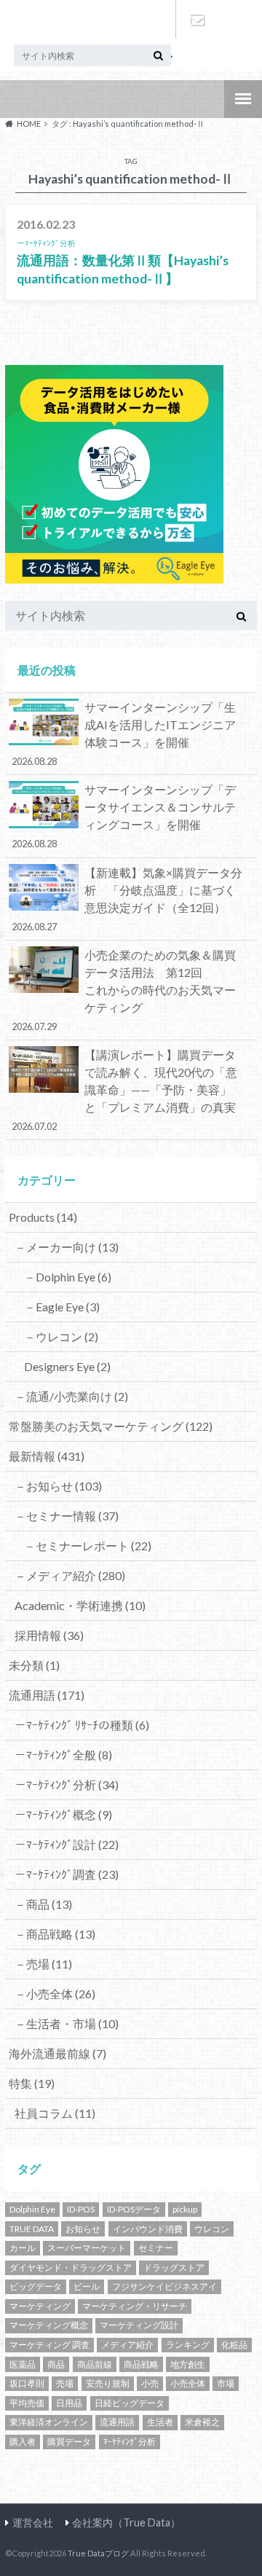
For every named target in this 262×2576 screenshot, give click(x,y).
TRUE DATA (32, 2229)
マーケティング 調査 (49, 2345)
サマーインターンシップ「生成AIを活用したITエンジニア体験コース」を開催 (124, 734)
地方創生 (188, 2364)
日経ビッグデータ (130, 2403)
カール (23, 2248)
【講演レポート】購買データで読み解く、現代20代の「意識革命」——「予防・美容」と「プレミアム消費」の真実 (125, 1090)
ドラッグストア (174, 2267)
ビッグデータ (36, 2286)
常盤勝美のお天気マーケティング (111, 1426)
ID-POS (81, 2209)
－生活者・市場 (67, 2023)
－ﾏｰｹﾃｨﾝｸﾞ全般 (63, 1755)
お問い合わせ (196, 19)
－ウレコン (61, 1336)
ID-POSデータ (134, 2209)
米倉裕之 (202, 2422)
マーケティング (40, 2306)
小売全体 (188, 2383)
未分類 (34, 1665)
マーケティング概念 (49, 2325)
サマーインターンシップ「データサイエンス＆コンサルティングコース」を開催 (124, 816)
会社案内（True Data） (126, 2522)
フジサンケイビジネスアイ (164, 2286)
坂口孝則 (27, 2383)
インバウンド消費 (148, 2229)
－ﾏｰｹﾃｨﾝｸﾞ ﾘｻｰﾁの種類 (82, 1725)
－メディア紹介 (70, 1575)
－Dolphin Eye (68, 1277)
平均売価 (27, 2403)
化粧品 (234, 2345)
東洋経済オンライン (49, 2422)
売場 (65, 2383)
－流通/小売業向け (71, 1396)
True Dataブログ (98, 2553)
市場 (226, 2383)
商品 (56, 2364)
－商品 (43, 1904)
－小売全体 (55, 1994)
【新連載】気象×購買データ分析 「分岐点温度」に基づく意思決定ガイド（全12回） (127, 899)
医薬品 (23, 2364)
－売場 (43, 1964)
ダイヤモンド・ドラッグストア (71, 2267)
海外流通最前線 (57, 2053)
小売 (150, 2383)
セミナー (156, 2248)
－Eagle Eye (62, 1307)
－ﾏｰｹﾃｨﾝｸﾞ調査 (67, 1874)
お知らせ (83, 2229)
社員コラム (55, 2113)
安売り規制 (108, 2383)
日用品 (69, 2403)
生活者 (160, 2422)
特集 (32, 2083)
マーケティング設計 (139, 2325)
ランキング (188, 2345)
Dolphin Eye (32, 2209)
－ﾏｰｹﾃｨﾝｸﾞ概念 (63, 1814)
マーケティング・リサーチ (135, 2306)
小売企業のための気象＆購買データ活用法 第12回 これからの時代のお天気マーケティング (132, 990)
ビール (87, 2286)
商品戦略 (141, 2364)
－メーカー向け (67, 1247)
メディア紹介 (127, 2345)
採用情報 (49, 1635)
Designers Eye (67, 1366)
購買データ (69, 2442)
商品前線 (95, 2364)
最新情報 (47, 1456)
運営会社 (33, 2522)
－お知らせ (58, 1486)
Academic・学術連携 (80, 1605)
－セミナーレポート (88, 1546)
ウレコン (212, 2229)
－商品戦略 (55, 1934)
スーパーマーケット (87, 2248)
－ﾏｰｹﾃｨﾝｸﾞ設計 (67, 1844)
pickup (185, 2209)
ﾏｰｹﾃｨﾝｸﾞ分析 (130, 2442)
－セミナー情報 (67, 1516)
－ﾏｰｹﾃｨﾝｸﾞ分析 (67, 1784)
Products (43, 1217)
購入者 (23, 2442)
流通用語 (47, 1695)
